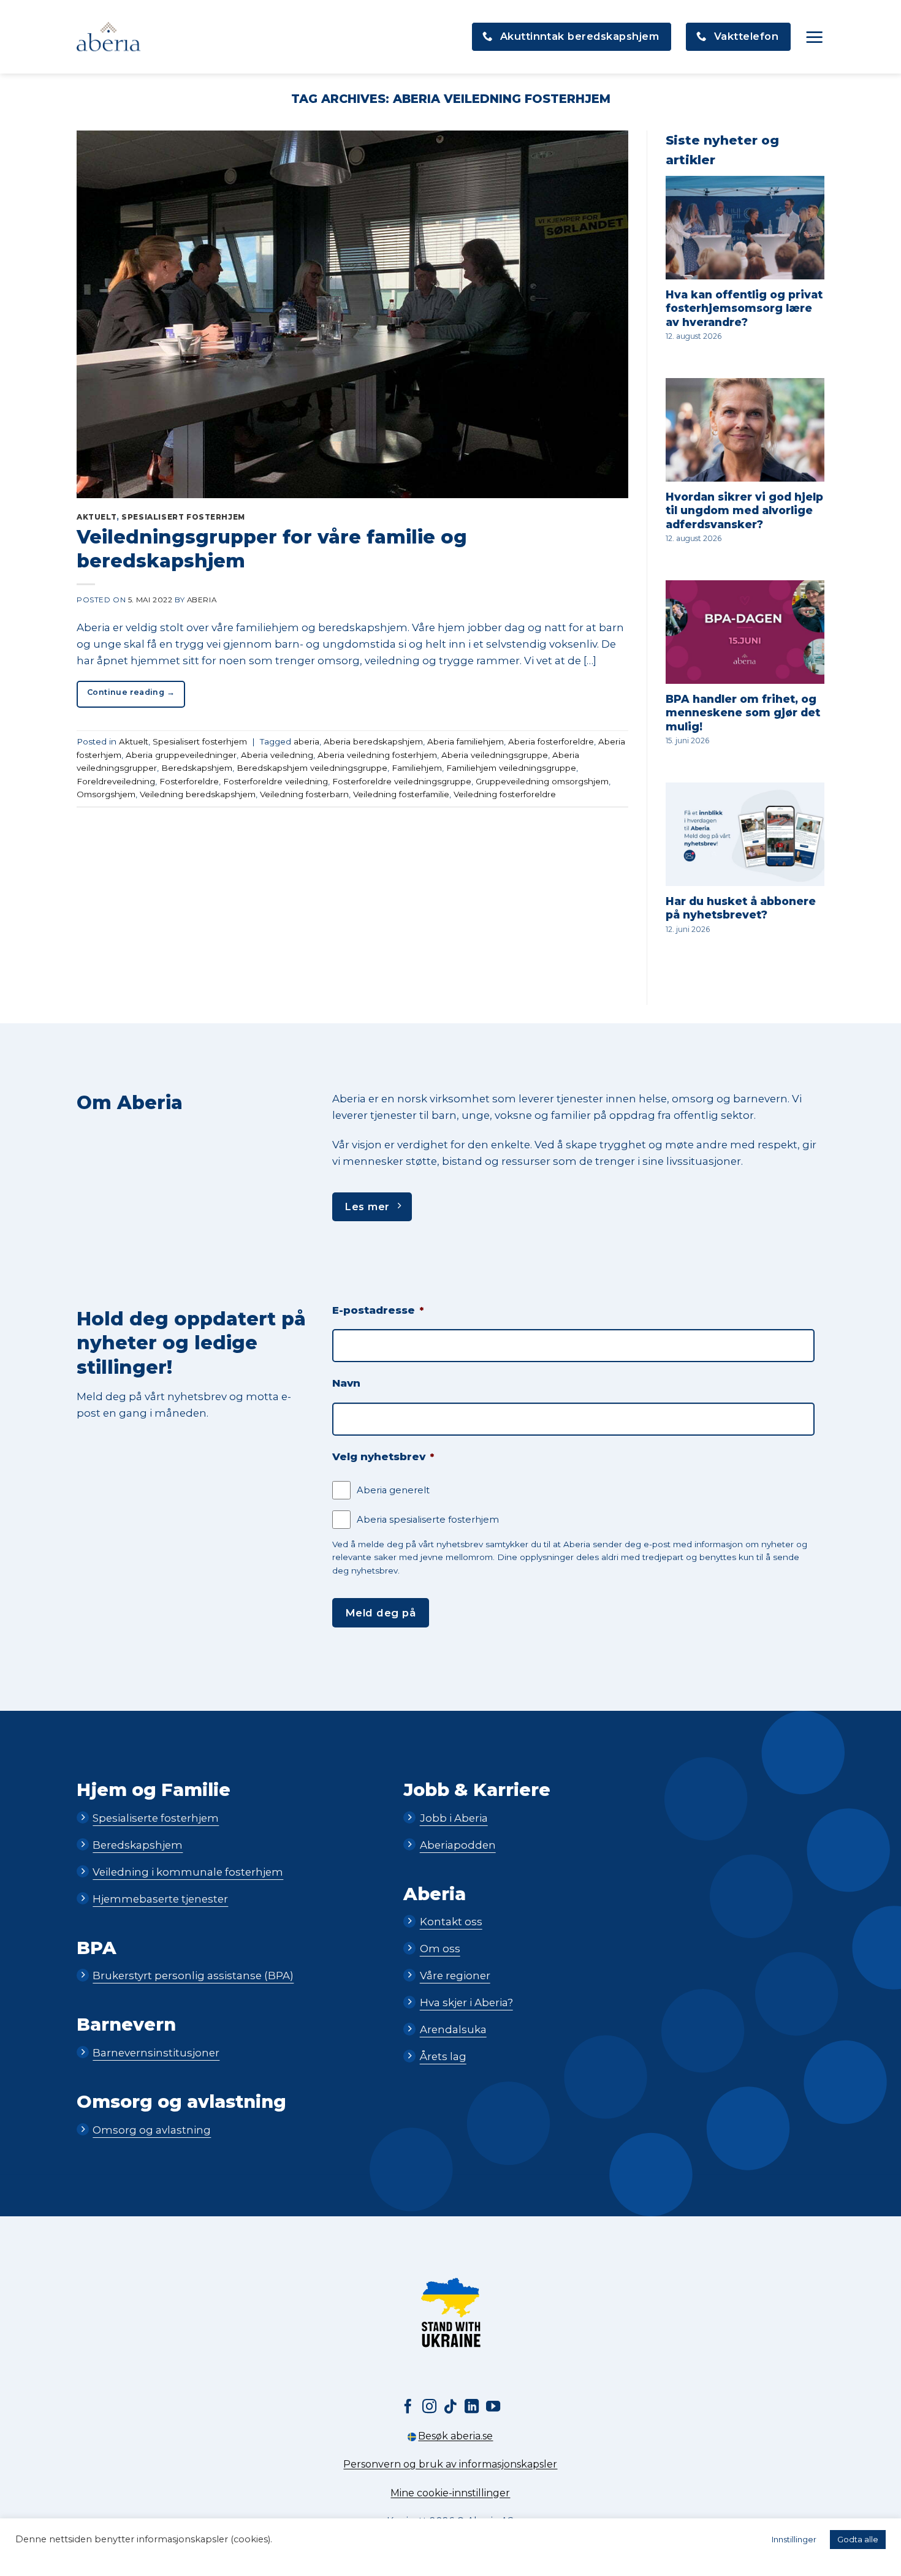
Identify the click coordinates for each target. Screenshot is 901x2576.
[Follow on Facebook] (408, 2407)
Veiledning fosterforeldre (505, 794)
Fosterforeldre (189, 781)
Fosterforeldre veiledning (276, 781)
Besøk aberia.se (455, 2436)
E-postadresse (378, 1310)
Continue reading (131, 692)
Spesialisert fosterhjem (183, 517)
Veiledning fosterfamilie (401, 794)
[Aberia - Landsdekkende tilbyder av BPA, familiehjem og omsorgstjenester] (108, 37)
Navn (346, 1383)
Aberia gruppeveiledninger (181, 755)
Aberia (202, 600)
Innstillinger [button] (794, 2539)
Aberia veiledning (277, 755)
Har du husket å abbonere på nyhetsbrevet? (741, 908)
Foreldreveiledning (116, 781)
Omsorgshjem (106, 794)
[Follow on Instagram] (429, 2407)
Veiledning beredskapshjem (198, 794)
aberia (306, 741)
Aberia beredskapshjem (373, 741)
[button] (815, 37)
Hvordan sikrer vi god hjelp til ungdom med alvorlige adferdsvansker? (744, 510)
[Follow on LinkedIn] (472, 2407)
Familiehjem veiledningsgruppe (511, 768)
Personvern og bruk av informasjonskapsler (450, 2464)
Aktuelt (97, 517)
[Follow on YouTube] (493, 2407)
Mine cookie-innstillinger (450, 2493)
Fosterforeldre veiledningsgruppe (402, 781)
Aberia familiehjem (466, 741)
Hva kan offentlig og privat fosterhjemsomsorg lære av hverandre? (744, 308)
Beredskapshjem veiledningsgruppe (312, 768)
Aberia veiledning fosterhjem (377, 755)
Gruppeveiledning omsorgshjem (542, 781)
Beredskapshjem (197, 768)
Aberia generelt (393, 1490)
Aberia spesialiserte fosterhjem (428, 1520)
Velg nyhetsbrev (383, 1457)
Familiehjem (417, 768)
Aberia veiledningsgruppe (495, 755)
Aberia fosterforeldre (551, 741)
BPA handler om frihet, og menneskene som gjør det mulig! (743, 713)
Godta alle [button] (858, 2539)
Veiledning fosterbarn (304, 794)
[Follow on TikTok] (450, 2407)
